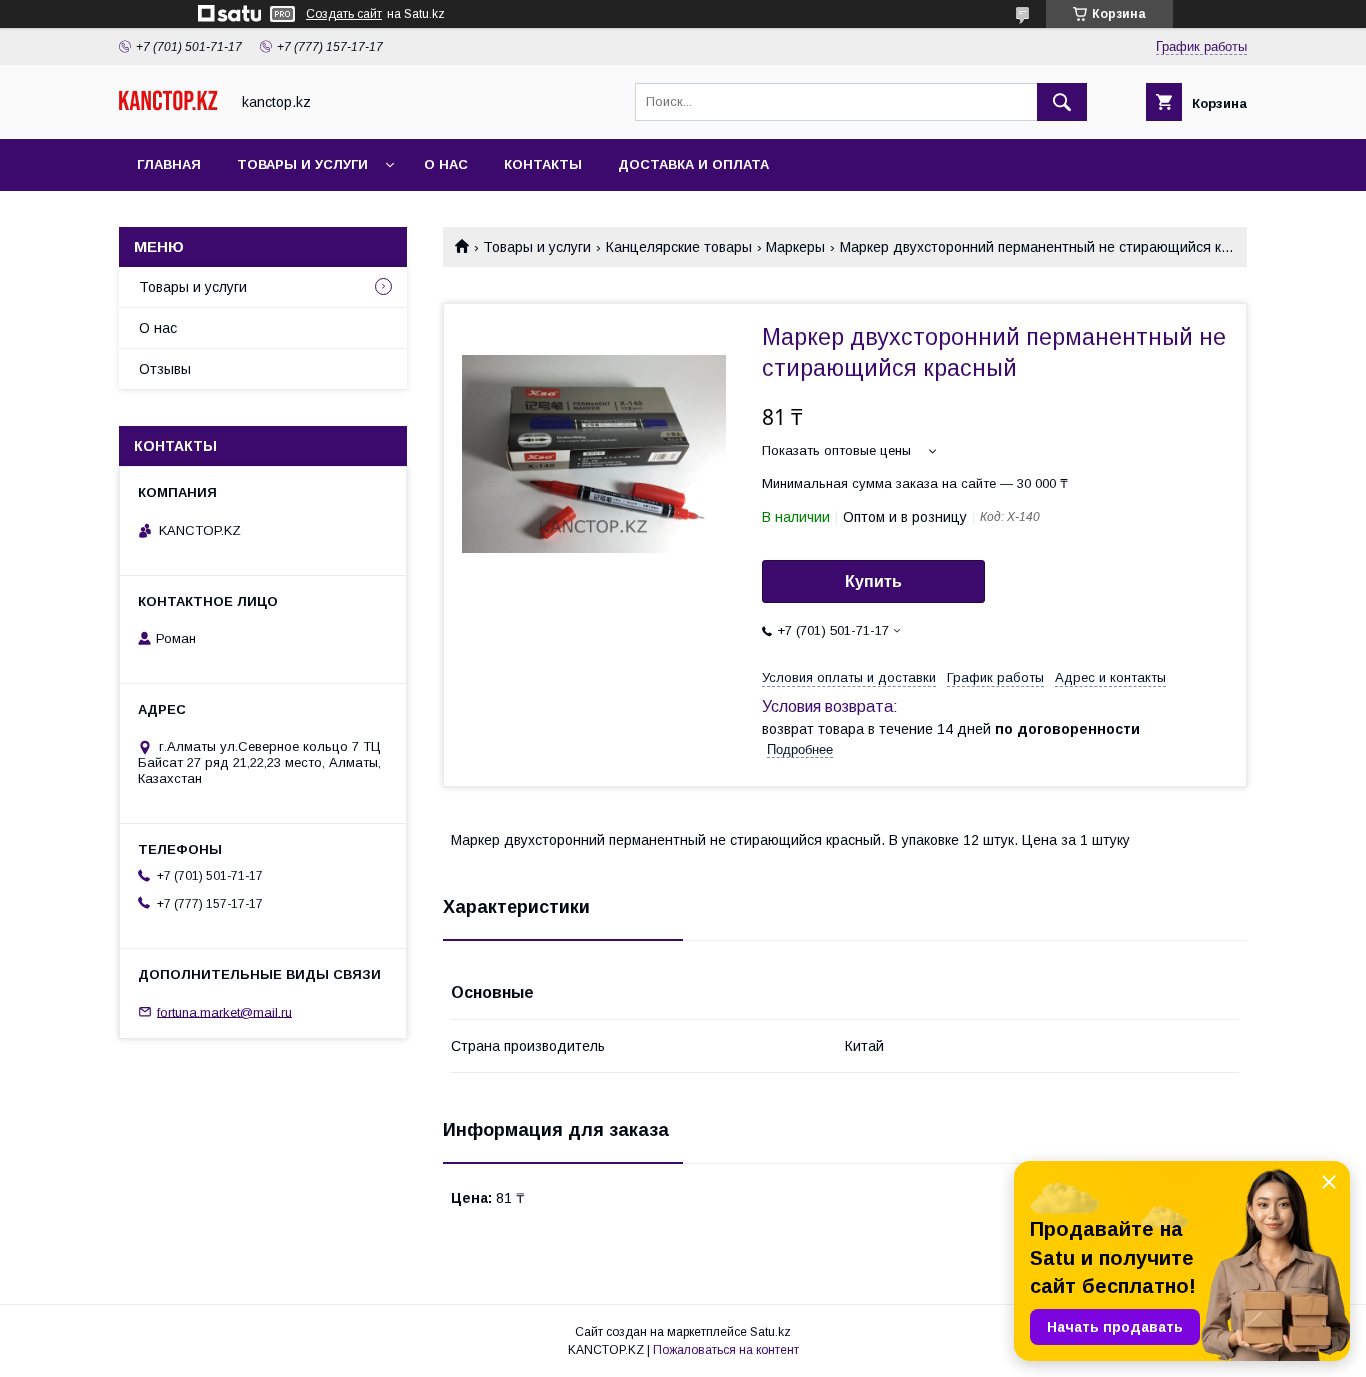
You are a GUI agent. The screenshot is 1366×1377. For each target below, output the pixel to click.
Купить (873, 581)
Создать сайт (344, 14)
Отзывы (165, 369)
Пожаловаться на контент (726, 1350)
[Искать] (1062, 102)
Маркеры (795, 247)
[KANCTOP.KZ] (168, 106)
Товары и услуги (302, 164)
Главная (169, 164)
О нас (446, 164)
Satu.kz (770, 1332)
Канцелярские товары (679, 247)
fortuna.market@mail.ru (224, 1011)
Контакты (543, 164)
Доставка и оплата (693, 164)
